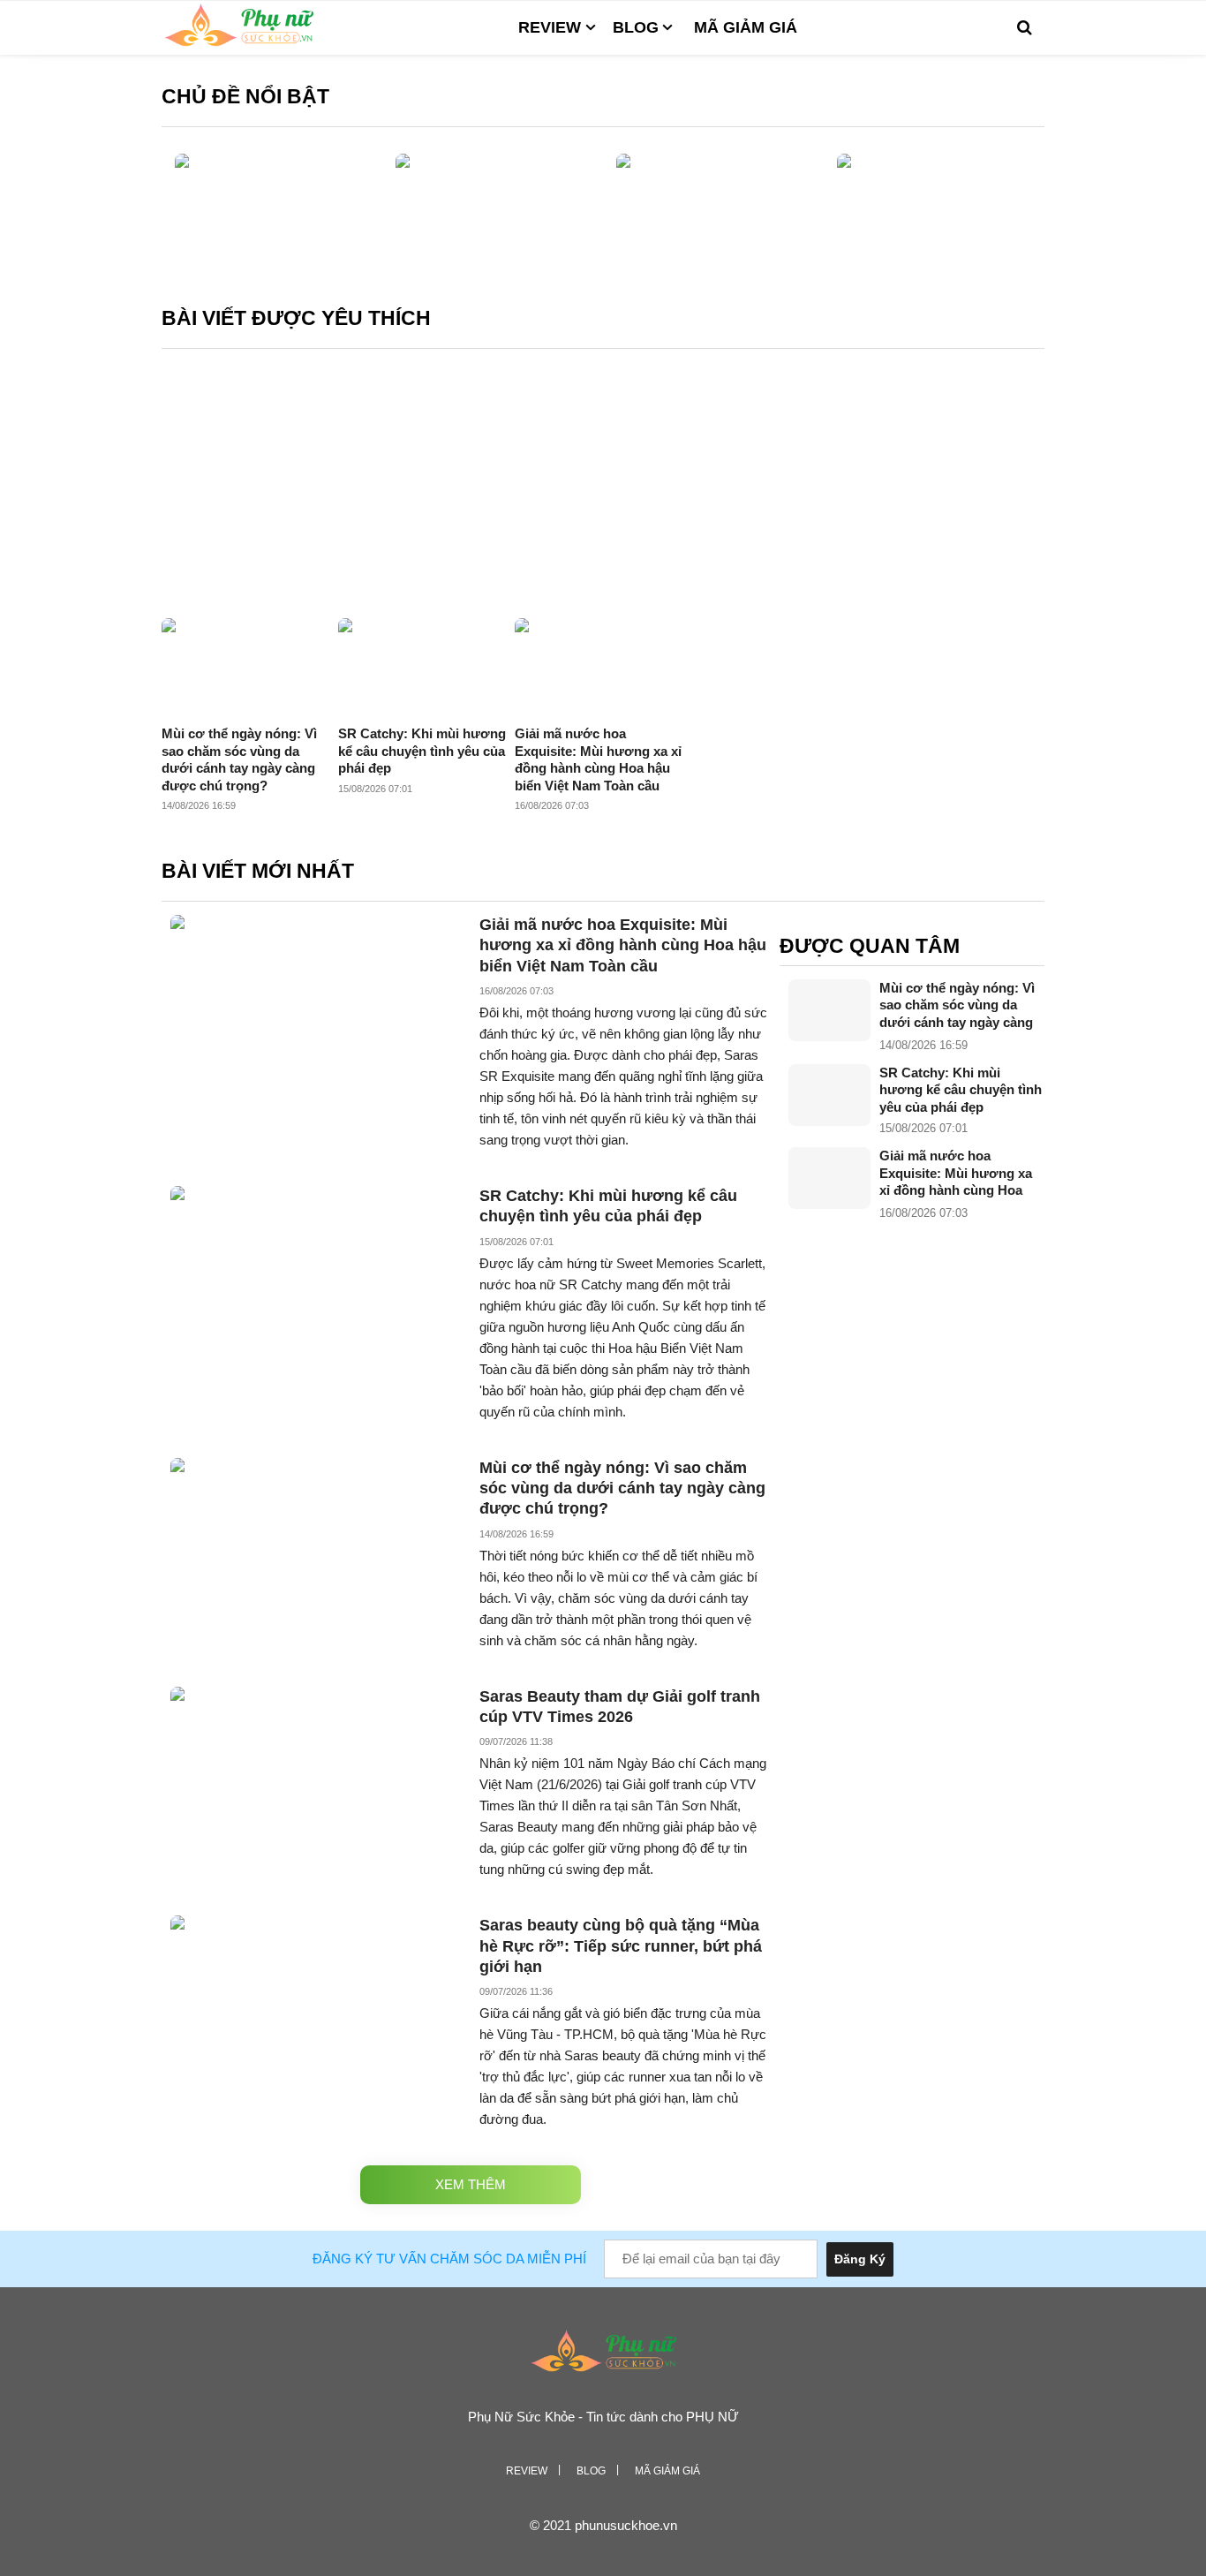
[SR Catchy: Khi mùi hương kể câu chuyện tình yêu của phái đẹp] (829, 1095)
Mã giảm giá (746, 27)
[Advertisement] (603, 486)
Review (550, 27)
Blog (636, 27)
